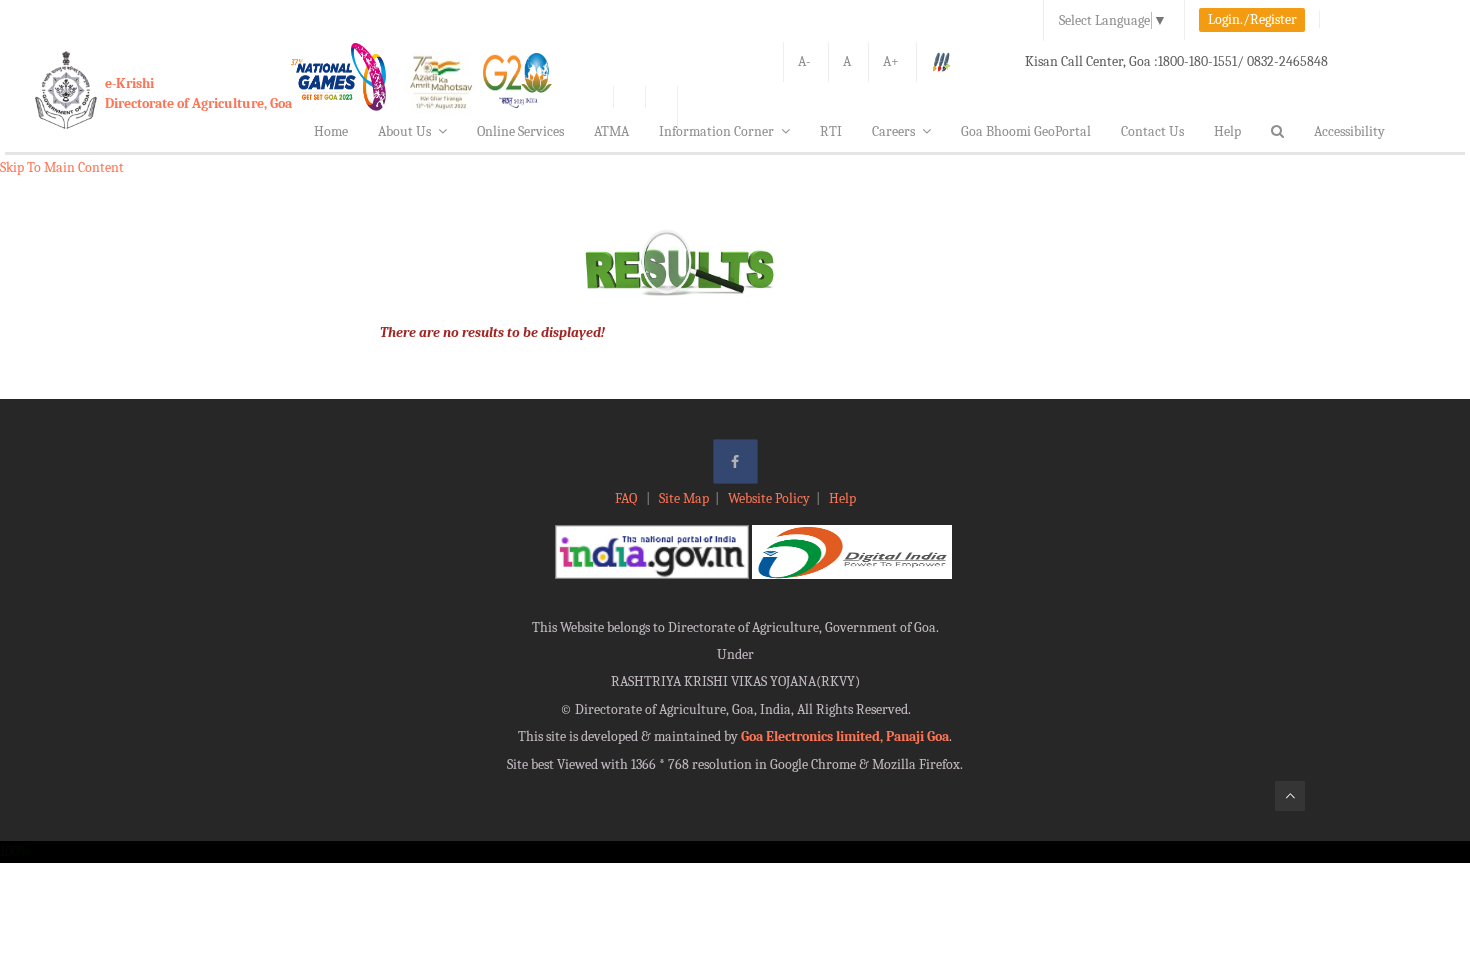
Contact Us (1152, 131)
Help (1227, 131)
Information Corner (716, 131)
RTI (831, 131)
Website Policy (769, 498)
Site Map (684, 498)
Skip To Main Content (62, 167)
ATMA (611, 131)
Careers (893, 131)
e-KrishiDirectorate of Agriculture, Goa (198, 93)
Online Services (520, 131)
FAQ (627, 498)
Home (331, 131)
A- (804, 61)
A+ (891, 61)
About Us (404, 131)
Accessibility (1349, 131)
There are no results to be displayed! (492, 332)
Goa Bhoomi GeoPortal (1026, 131)
